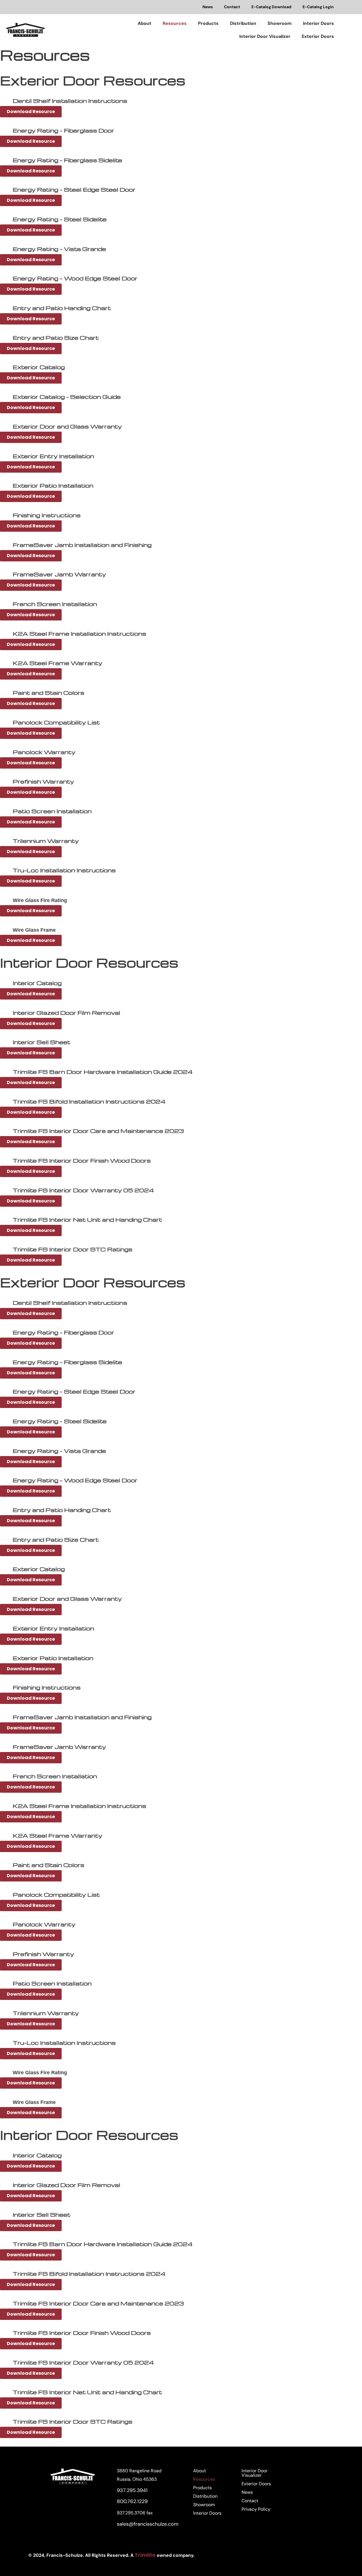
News (208, 7)
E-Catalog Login (318, 7)
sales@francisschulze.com (148, 2524)
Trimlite (146, 2555)
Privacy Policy (256, 2509)
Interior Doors (318, 23)
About (145, 23)
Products (208, 23)
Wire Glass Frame (34, 930)
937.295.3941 (132, 2490)
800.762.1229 (132, 2501)
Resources (175, 23)
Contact (232, 7)
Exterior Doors (318, 36)
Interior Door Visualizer (265, 36)
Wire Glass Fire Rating (40, 900)
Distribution (243, 23)
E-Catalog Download (271, 7)
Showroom (280, 23)
